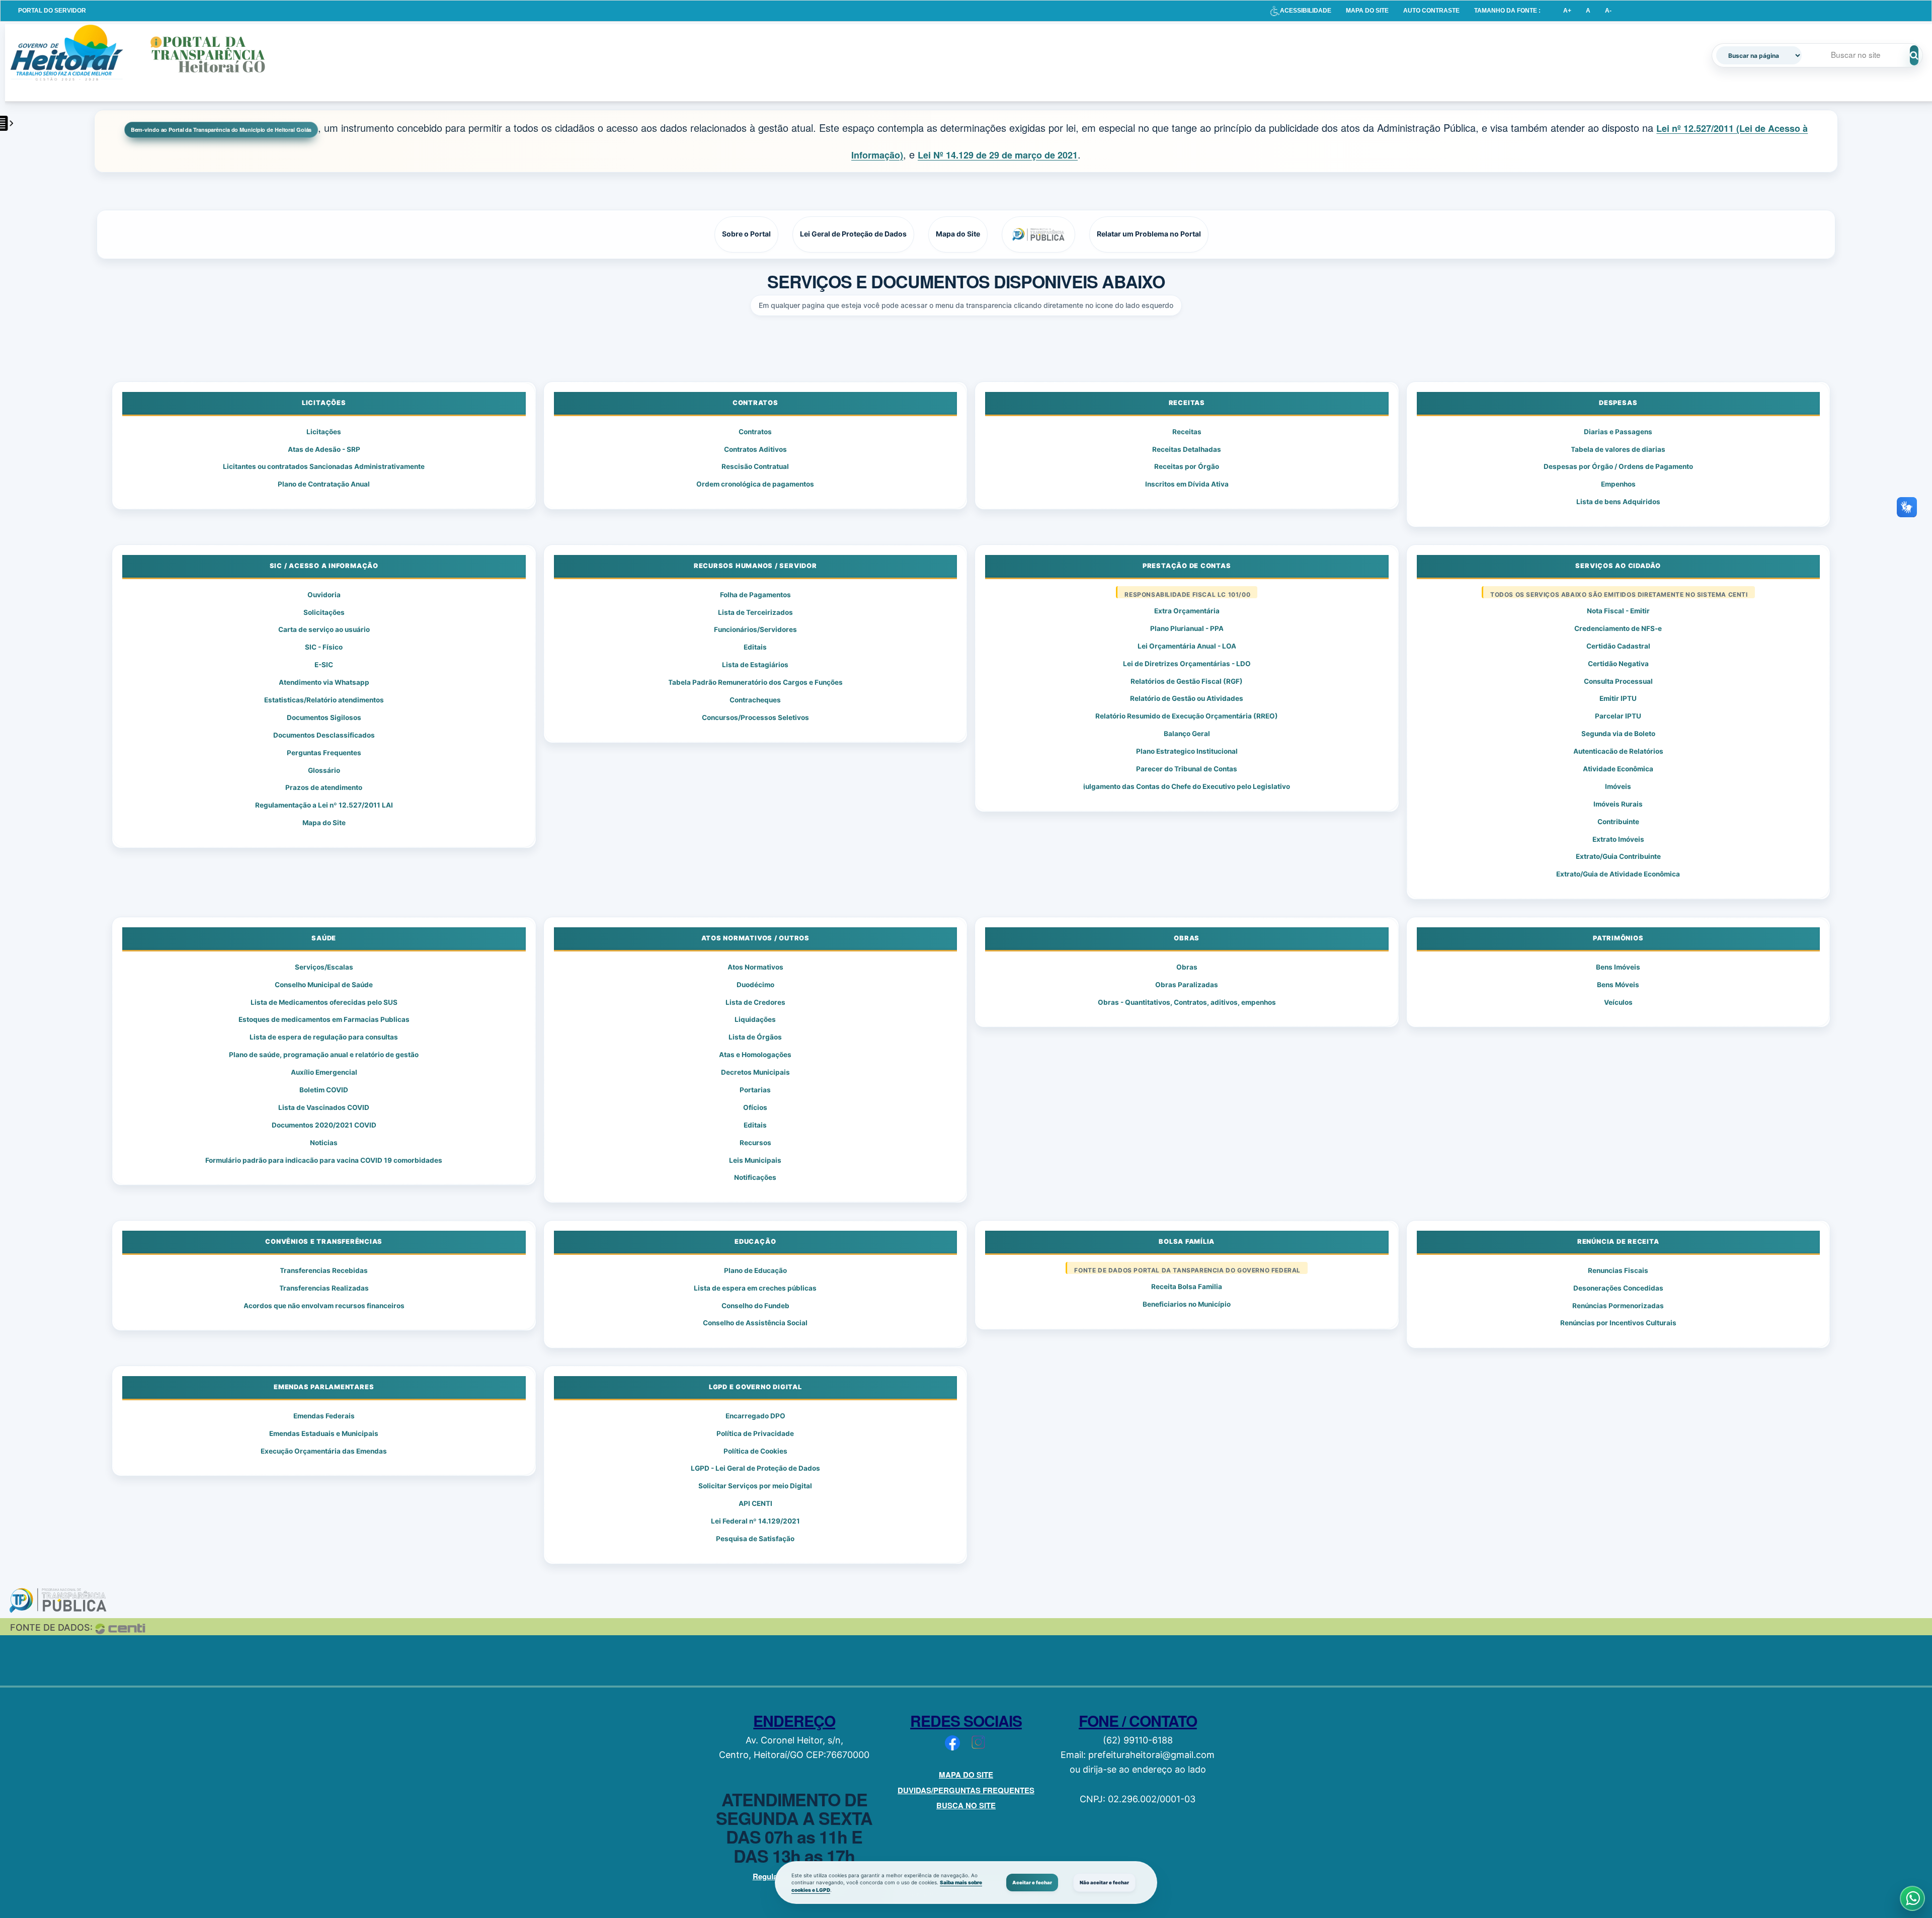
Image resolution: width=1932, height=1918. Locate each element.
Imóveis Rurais (1618, 804)
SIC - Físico (324, 647)
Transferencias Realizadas (324, 1288)
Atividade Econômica (1618, 769)
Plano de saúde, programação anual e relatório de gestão (324, 1055)
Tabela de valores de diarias (1618, 449)
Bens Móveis (1618, 985)
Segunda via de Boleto (1618, 734)
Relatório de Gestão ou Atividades (1187, 698)
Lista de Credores (755, 1002)
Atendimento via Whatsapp (324, 682)
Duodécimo (755, 985)
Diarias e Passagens (1618, 432)
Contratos (755, 432)
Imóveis (1618, 786)
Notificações (755, 1177)
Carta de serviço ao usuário (324, 629)
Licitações (324, 432)
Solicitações (324, 612)
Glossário (324, 770)
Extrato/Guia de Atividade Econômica (1618, 874)
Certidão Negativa (1618, 664)
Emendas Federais (324, 1416)
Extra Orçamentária (1187, 611)
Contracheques (755, 700)
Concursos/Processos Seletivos (755, 717)
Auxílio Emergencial (324, 1072)
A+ (1567, 11)
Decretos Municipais (755, 1072)
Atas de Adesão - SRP (324, 449)
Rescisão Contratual (755, 466)
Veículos (1618, 1002)
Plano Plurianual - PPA (1187, 628)
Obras (1187, 967)
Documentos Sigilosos (324, 717)
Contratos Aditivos (755, 449)
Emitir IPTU (1618, 698)
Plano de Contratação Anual (324, 484)
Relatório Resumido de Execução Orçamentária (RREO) (1187, 716)
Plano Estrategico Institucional (1187, 751)
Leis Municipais (755, 1160)
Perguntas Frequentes (324, 753)
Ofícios (755, 1107)
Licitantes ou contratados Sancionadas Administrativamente (324, 466)
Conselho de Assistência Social (755, 1323)
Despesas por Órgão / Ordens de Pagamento (1618, 466)
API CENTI (755, 1503)
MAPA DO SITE (1367, 11)
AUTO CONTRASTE (1431, 11)
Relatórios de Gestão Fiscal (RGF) (1187, 681)
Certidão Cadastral (1618, 646)
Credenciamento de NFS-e (1618, 628)
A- (1608, 11)
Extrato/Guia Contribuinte (1618, 856)
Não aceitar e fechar (1104, 1883)
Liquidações (755, 1019)
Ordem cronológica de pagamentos (755, 484)
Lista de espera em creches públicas (755, 1288)
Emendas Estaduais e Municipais (324, 1433)
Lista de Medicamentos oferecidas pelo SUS (324, 1002)
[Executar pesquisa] (1914, 55)
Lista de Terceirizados (755, 612)
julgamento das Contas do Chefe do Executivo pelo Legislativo (1187, 786)
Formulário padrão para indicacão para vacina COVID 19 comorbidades (324, 1160)
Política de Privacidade (755, 1433)
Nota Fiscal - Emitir (1618, 611)
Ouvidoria (324, 595)
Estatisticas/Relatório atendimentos (324, 700)
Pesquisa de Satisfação (755, 1539)
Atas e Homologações (755, 1055)
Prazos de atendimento (324, 787)
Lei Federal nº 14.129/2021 (755, 1521)
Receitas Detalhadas (1187, 449)
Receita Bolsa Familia (1187, 1287)
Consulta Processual (1618, 681)
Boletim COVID (324, 1090)
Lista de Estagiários (755, 665)
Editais (755, 647)
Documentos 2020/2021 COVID (324, 1125)
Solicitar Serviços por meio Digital (755, 1486)
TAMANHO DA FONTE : (1507, 11)
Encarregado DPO (755, 1416)
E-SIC (324, 665)
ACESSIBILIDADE (1306, 11)
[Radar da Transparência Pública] (1038, 234)
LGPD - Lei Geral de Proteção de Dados (755, 1468)
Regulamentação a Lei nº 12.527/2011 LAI (324, 805)
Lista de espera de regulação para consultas (324, 1037)
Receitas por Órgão (1187, 466)
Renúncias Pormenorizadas (1618, 1306)
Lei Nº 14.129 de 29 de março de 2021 (998, 155)
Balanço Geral (1187, 734)
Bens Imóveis (1618, 967)
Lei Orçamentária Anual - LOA (1187, 646)
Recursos (755, 1143)
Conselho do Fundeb (755, 1306)
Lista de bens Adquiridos (1618, 502)
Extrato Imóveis (1618, 839)
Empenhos (1618, 484)
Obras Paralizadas (1187, 985)
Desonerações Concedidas (1618, 1288)
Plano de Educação (755, 1270)
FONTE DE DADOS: (51, 1627)
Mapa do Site (324, 823)
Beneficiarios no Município (1187, 1304)
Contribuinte (1618, 822)
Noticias (324, 1143)
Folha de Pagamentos (755, 595)
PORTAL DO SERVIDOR (52, 11)
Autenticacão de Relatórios (1618, 751)
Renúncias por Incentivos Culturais (1618, 1323)
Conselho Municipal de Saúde (324, 985)
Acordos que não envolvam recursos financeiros (324, 1306)
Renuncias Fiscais (1618, 1270)
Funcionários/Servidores (755, 629)
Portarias (755, 1090)
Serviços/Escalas (324, 967)
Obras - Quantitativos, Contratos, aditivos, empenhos (1187, 1002)
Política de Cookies (755, 1451)
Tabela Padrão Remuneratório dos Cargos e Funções (755, 682)
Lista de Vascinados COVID (324, 1107)
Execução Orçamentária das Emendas (324, 1451)
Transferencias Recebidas (324, 1270)
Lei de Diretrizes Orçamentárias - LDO (1187, 664)
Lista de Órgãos (755, 1037)
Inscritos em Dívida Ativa (1187, 484)
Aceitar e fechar (1032, 1883)
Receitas (1187, 432)
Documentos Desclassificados (324, 735)
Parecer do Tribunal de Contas (1187, 769)
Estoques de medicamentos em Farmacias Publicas (324, 1019)
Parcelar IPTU (1618, 716)
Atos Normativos (755, 967)
